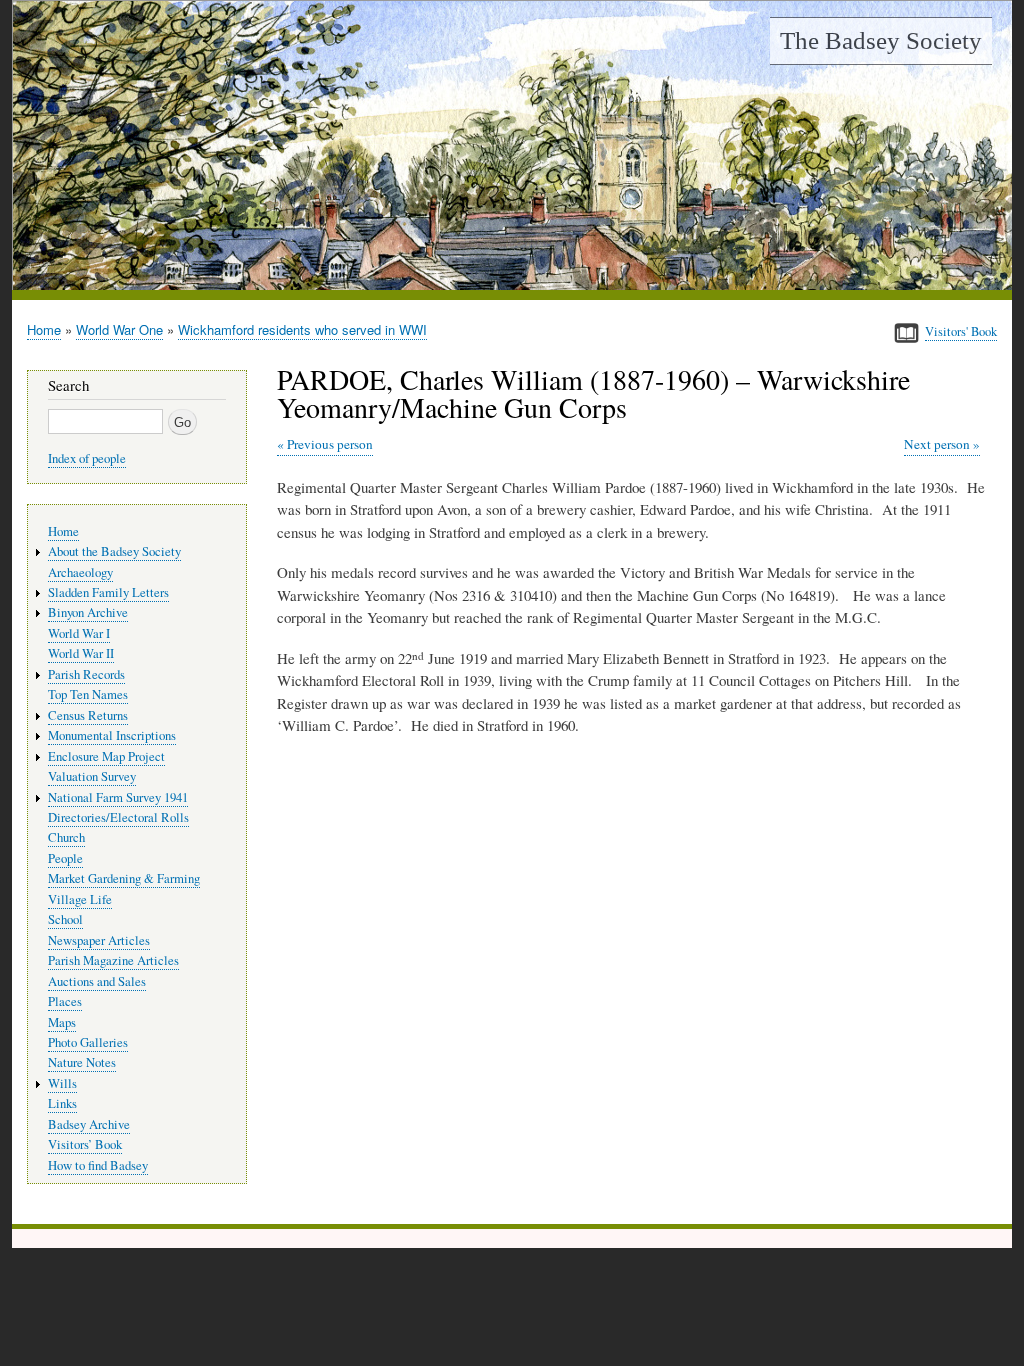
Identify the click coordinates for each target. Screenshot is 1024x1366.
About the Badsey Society (114, 551)
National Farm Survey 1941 (118, 797)
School (65, 919)
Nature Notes (82, 1062)
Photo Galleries (88, 1042)
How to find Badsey (98, 1165)
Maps (62, 1022)
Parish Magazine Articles (113, 960)
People (65, 858)
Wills (62, 1083)
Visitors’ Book (85, 1144)
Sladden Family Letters (108, 592)
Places (65, 1001)
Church (66, 837)
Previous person (330, 444)
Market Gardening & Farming (124, 878)
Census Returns (88, 715)
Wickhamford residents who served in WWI (302, 329)
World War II (81, 653)
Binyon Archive (88, 612)
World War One (119, 329)
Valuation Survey (92, 776)
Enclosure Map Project (106, 756)
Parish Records (86, 674)
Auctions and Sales (97, 981)
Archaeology (80, 572)
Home (44, 329)
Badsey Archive (89, 1124)
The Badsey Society (881, 40)
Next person (937, 444)
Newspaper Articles (99, 940)
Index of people (87, 458)
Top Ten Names (88, 694)
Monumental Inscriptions (112, 735)
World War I (79, 633)
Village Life (80, 899)
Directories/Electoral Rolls (118, 817)
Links (62, 1103)
